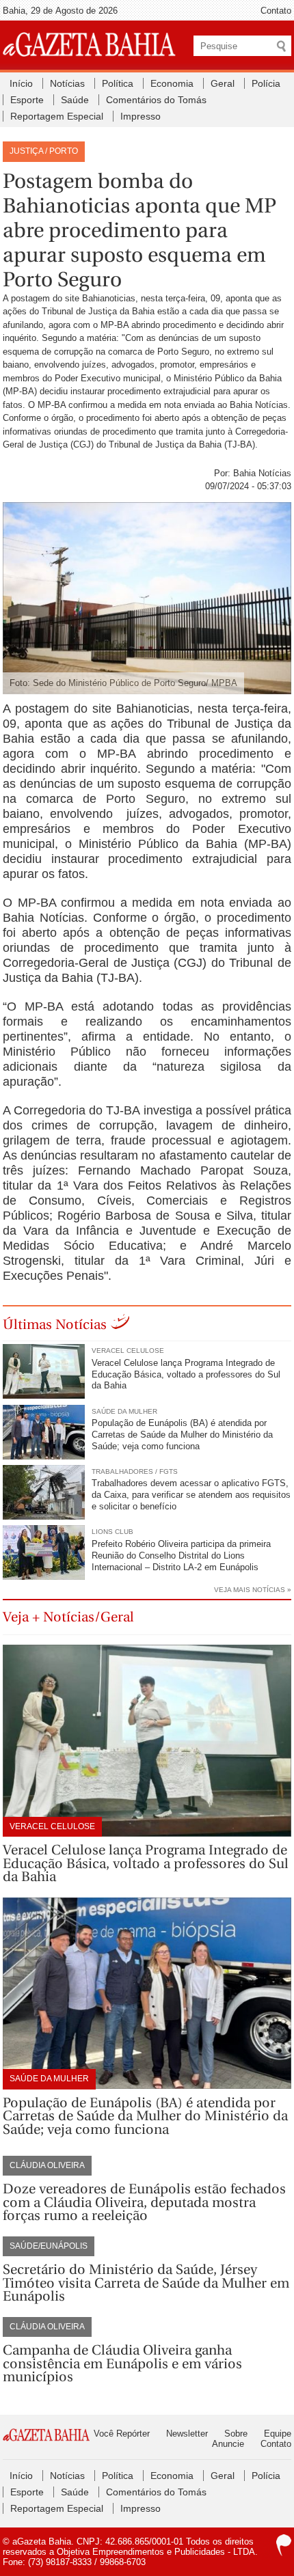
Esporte (27, 100)
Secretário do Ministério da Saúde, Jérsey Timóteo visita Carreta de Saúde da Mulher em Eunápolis (146, 2283)
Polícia (266, 83)
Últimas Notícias (55, 1325)
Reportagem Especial (57, 116)
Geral (223, 83)
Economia (172, 83)
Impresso (141, 116)
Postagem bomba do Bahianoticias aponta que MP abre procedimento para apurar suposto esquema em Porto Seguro (139, 230)
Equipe (278, 2434)
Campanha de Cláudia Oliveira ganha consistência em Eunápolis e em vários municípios (122, 2363)
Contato (276, 11)
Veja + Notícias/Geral (68, 1617)
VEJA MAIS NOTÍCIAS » (253, 1590)
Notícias (67, 83)
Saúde (75, 100)
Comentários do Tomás (156, 100)
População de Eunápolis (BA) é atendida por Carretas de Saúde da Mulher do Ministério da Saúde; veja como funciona (182, 1435)
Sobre (236, 2434)
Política (118, 83)
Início (21, 83)
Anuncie (228, 2444)
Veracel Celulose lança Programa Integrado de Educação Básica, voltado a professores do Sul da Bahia (186, 1374)
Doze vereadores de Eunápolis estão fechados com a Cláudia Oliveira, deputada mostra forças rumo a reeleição (144, 2202)
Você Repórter (122, 2434)
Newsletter (187, 2434)
